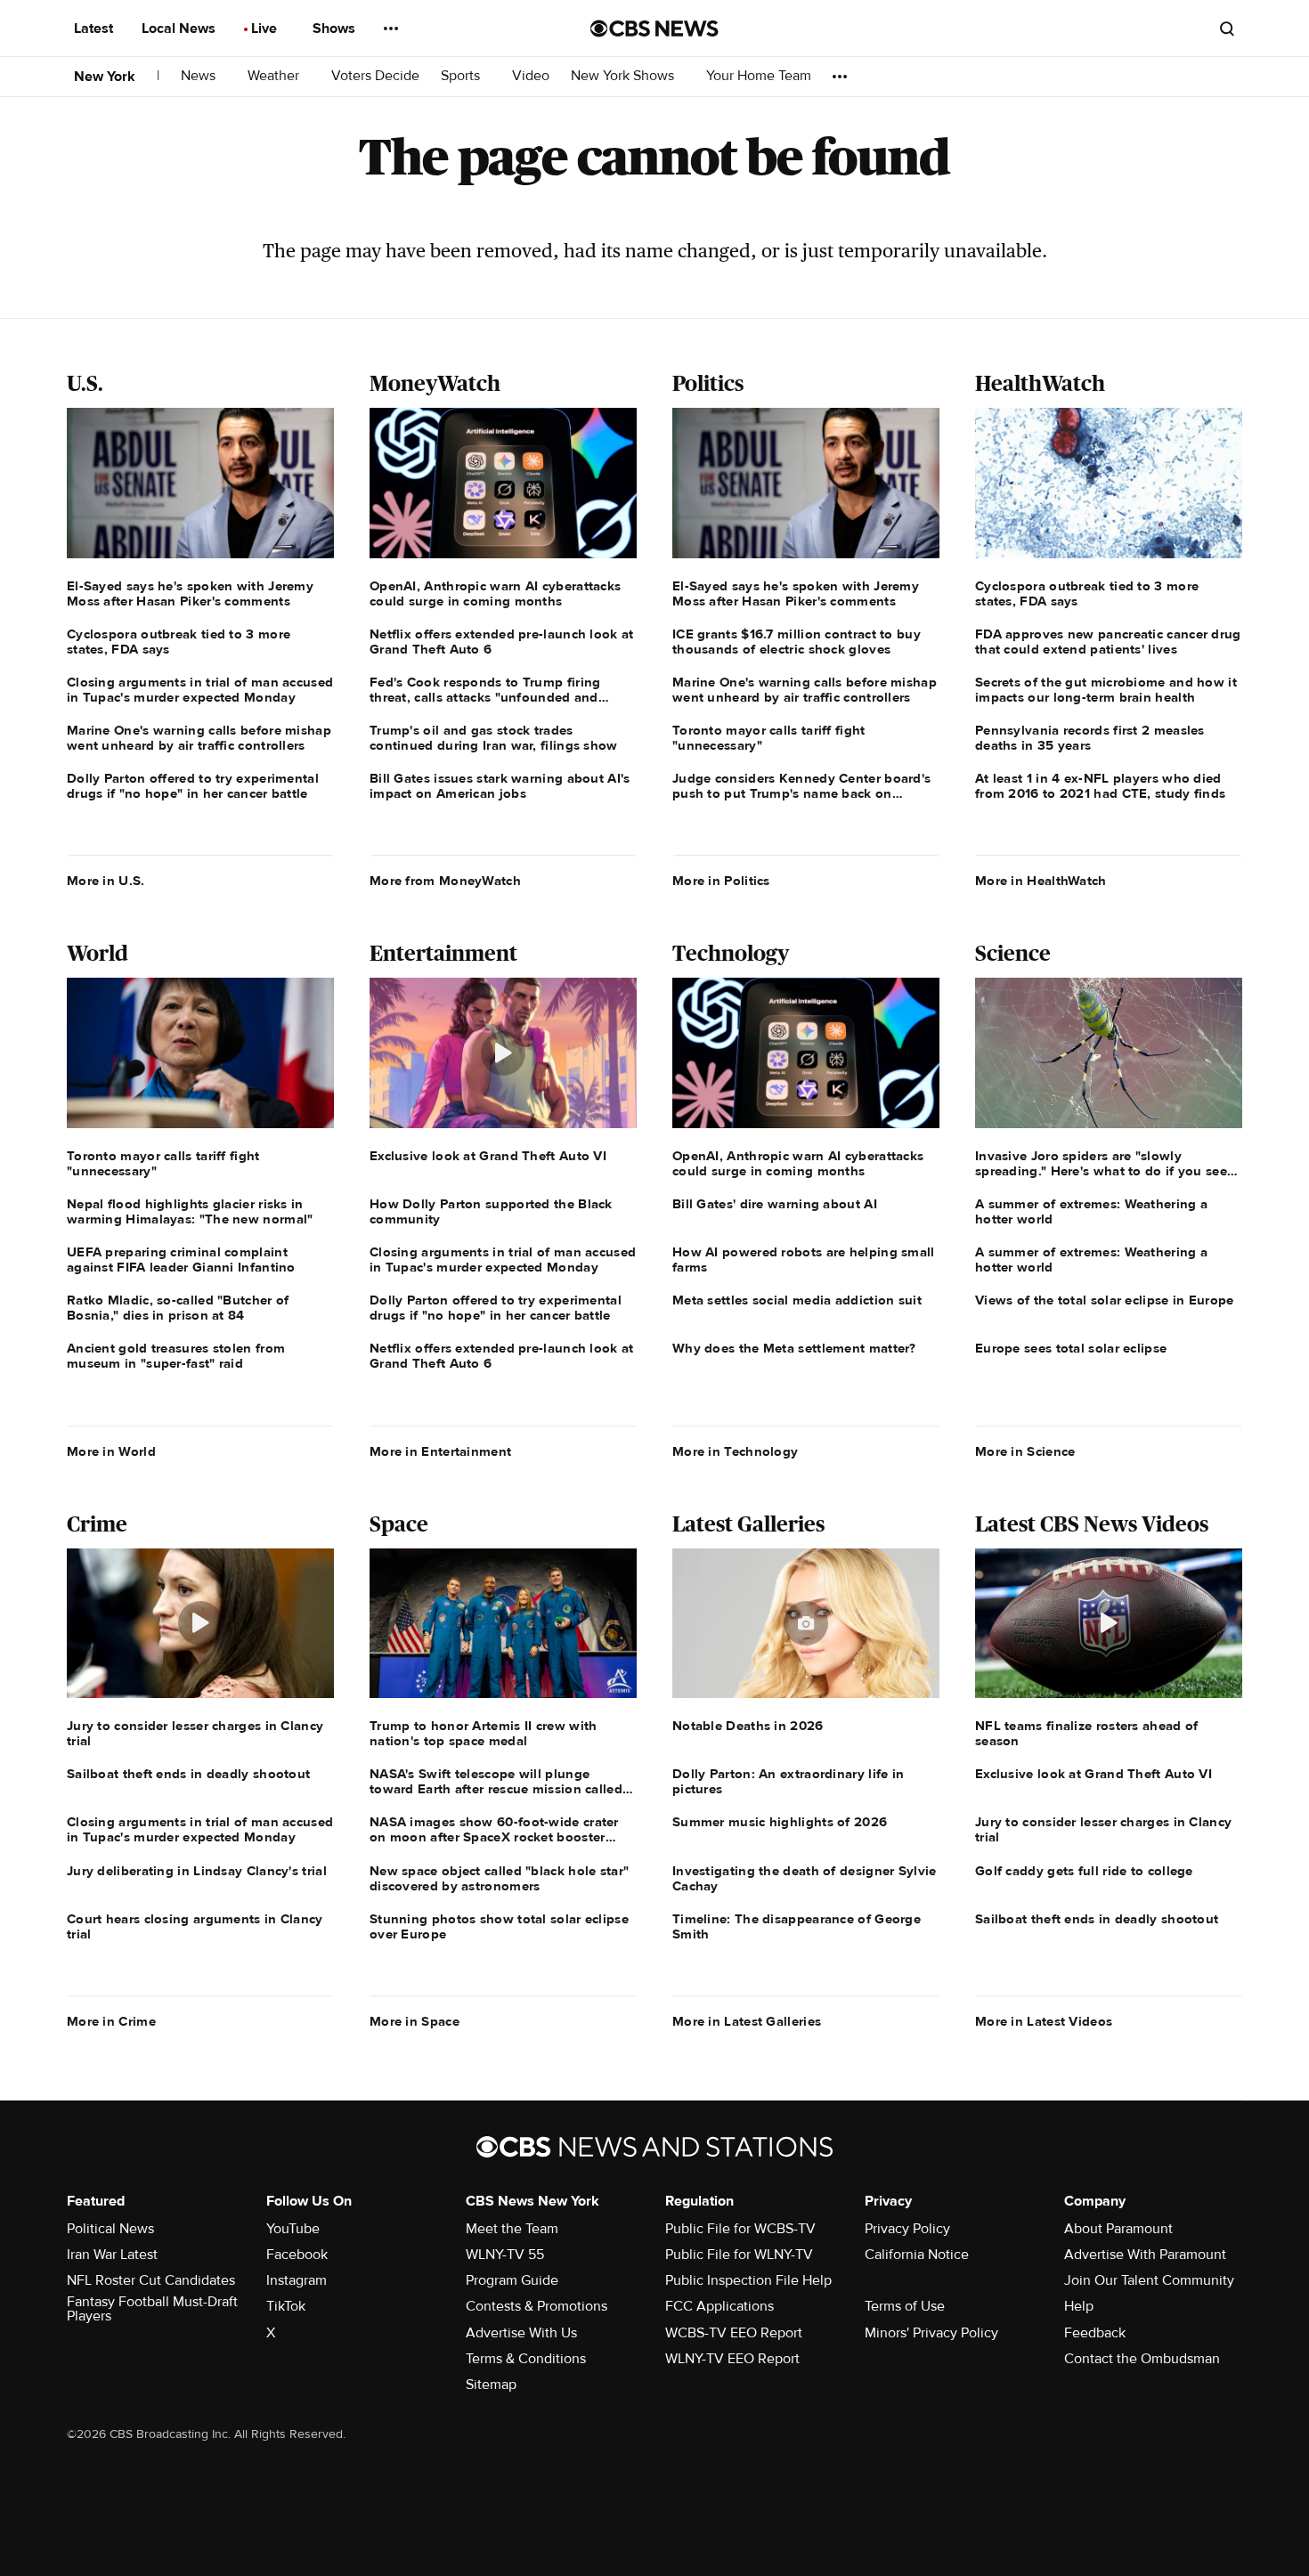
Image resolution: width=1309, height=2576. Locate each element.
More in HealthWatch (1041, 881)
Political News (110, 2229)
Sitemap (491, 2385)
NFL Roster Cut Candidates (151, 2280)
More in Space (415, 2021)
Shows (336, 28)
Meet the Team (512, 2229)
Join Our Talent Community (1149, 2280)
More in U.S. (106, 881)
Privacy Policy (907, 2229)
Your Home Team (759, 76)
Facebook (297, 2255)
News (200, 76)
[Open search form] (1227, 28)
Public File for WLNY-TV (739, 2255)
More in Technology (735, 1451)
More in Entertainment (440, 1451)
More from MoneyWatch (445, 881)
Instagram (297, 2280)
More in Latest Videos (1044, 2021)
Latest (95, 28)
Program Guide (512, 2280)
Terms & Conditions (526, 2359)
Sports (462, 76)
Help (1079, 2306)
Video (531, 76)
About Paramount (1118, 2229)
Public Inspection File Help (748, 2280)
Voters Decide (375, 76)
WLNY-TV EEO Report (732, 2359)
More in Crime (111, 2021)
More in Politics (721, 881)
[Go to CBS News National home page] (654, 28)
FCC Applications (720, 2306)
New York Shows (624, 76)
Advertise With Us (521, 2333)
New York (105, 77)
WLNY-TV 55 (505, 2255)
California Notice (917, 2255)
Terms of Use (905, 2306)
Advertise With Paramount (1145, 2255)
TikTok (286, 2306)
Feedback (1095, 2333)
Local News (180, 28)
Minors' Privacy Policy (931, 2333)
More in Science (1025, 1451)
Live (266, 28)
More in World (111, 1451)
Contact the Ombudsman (1142, 2359)
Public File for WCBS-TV (740, 2229)
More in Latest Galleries (747, 2021)
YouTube (293, 2229)
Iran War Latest (112, 2255)
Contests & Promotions (537, 2306)
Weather (275, 76)
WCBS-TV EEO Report (734, 2333)
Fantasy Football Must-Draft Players (152, 2309)
